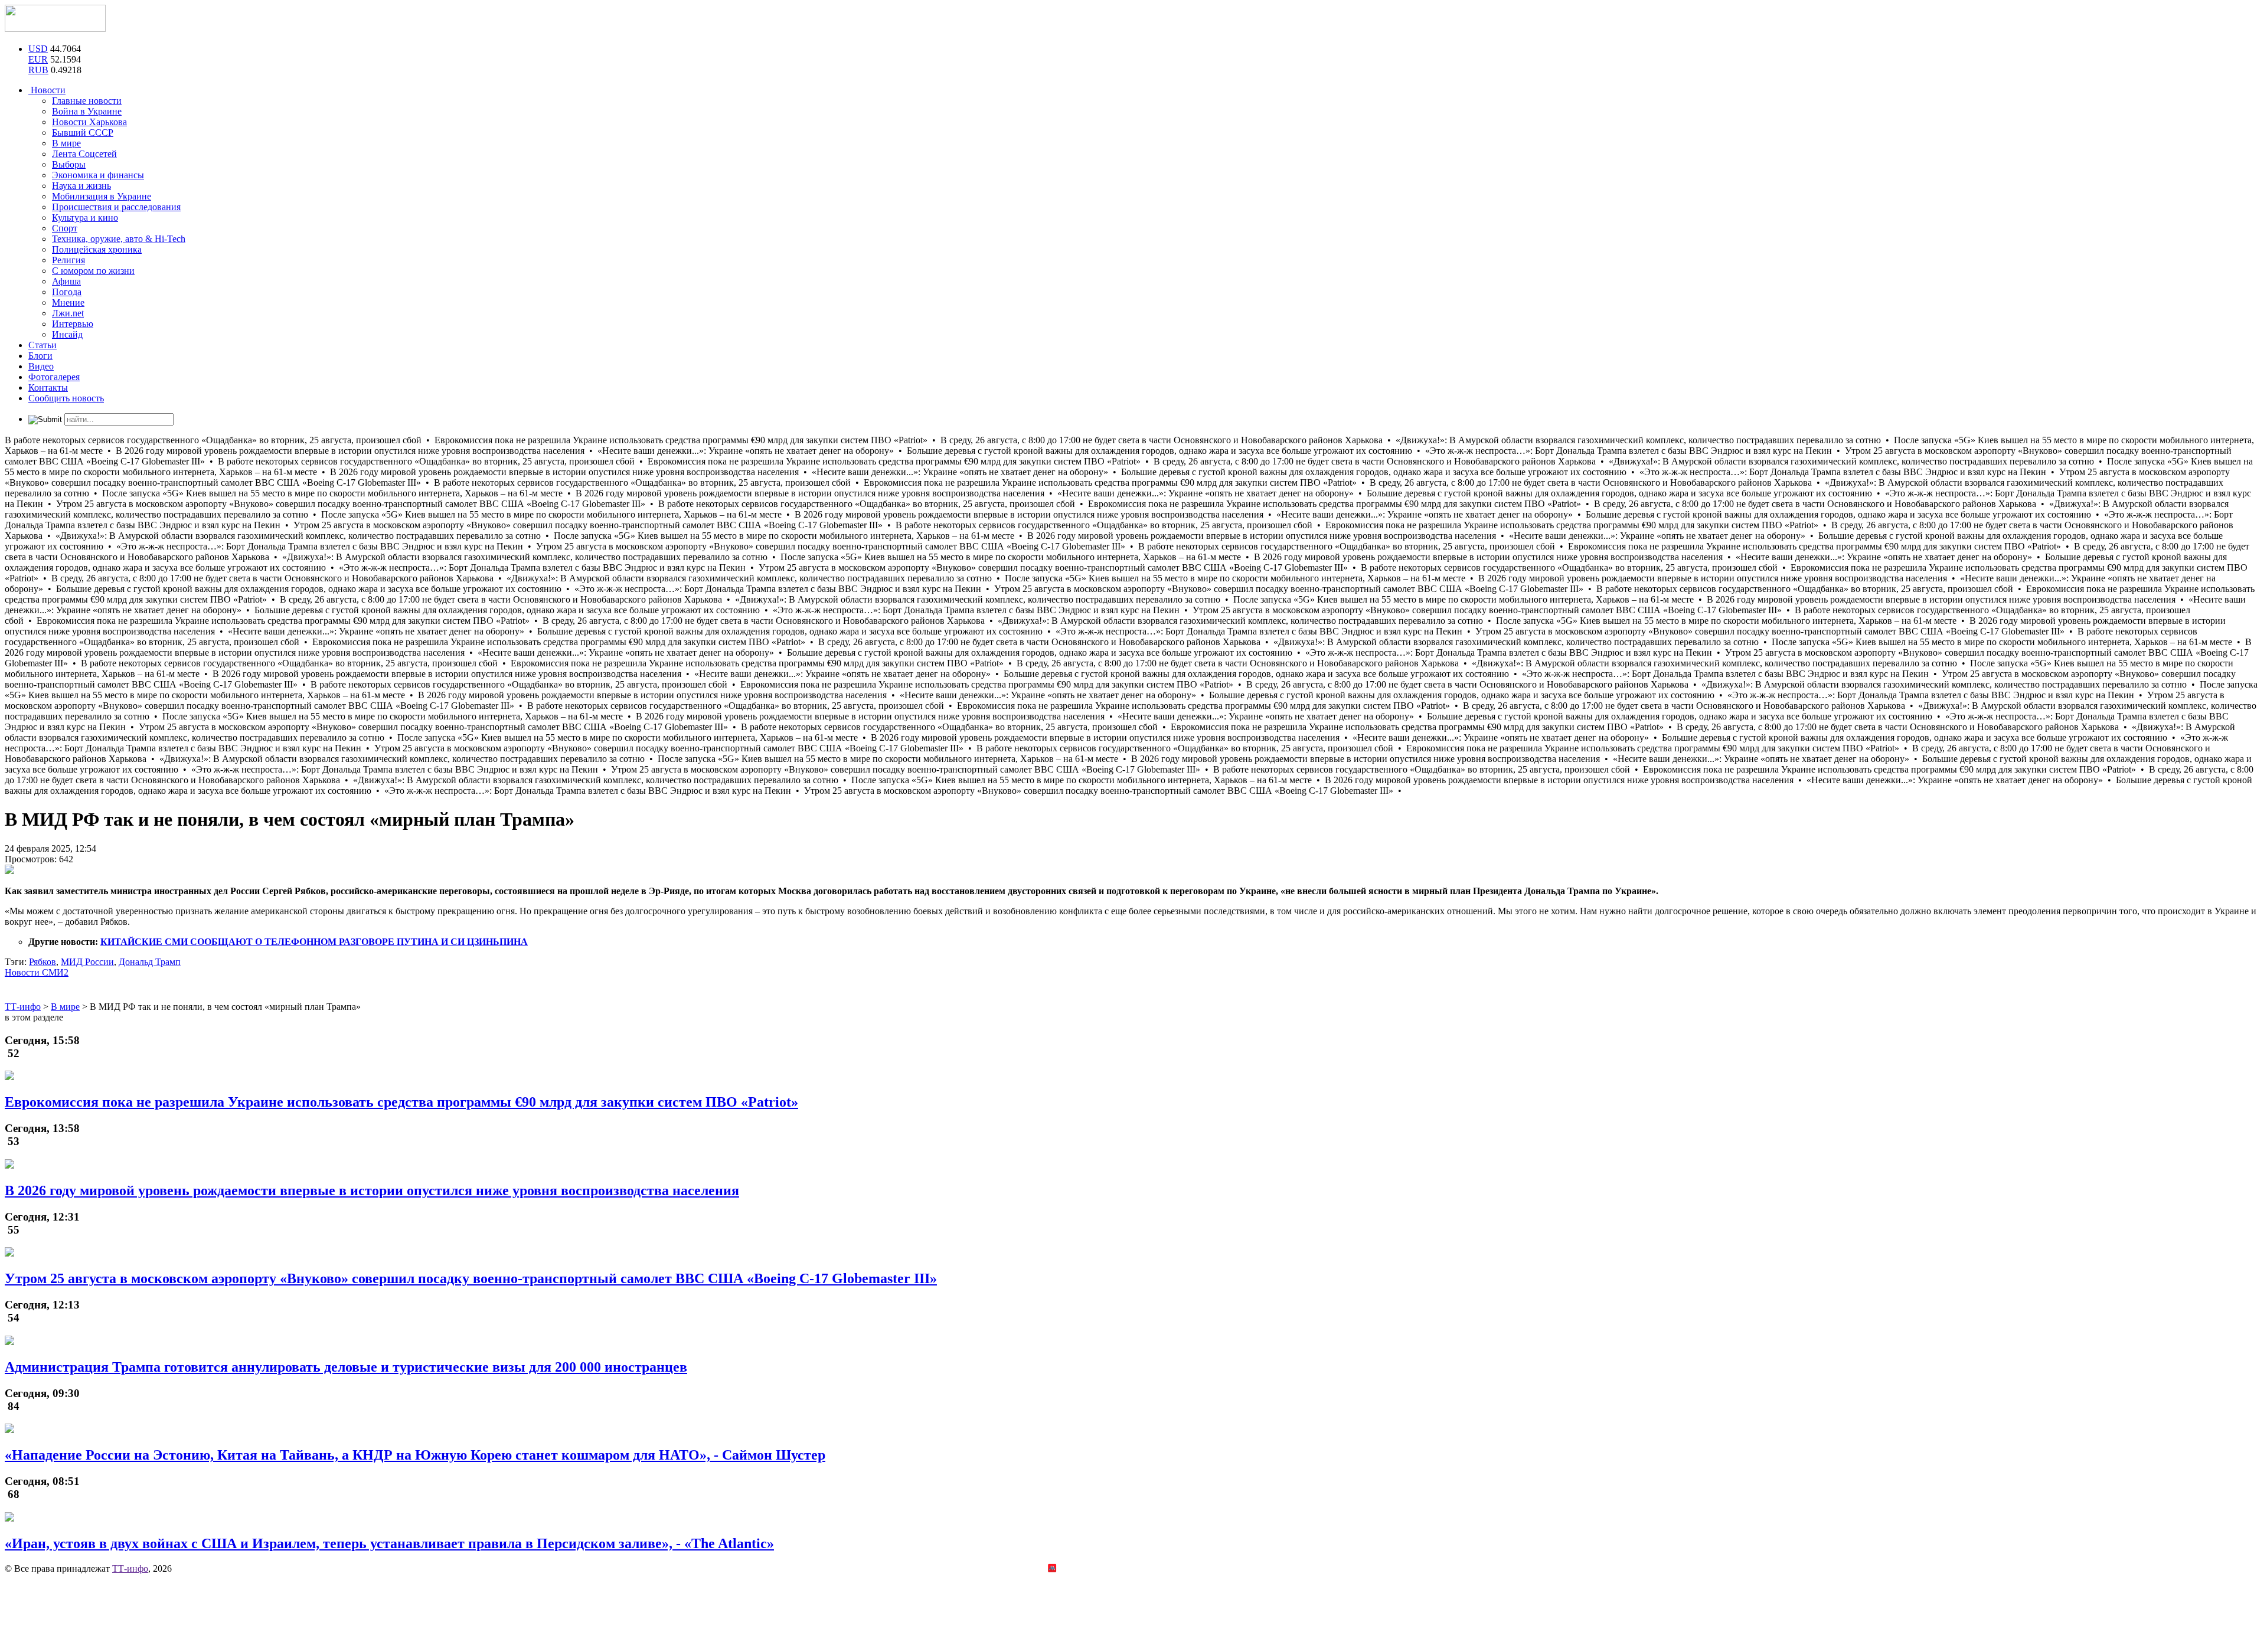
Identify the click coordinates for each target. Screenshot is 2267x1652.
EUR (38, 59)
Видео (41, 366)
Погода (67, 292)
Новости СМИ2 (37, 972)
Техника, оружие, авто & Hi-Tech (119, 239)
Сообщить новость (66, 398)
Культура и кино (85, 217)
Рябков (43, 962)
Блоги (40, 356)
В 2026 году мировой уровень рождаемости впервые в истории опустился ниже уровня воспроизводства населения (372, 1190)
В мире (66, 143)
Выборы (69, 164)
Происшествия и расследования (116, 207)
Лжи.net (68, 313)
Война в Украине (87, 111)
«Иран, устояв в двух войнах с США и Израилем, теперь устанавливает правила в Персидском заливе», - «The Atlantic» (389, 1543)
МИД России (87, 962)
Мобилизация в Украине (102, 196)
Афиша (66, 281)
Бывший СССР (83, 133)
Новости (47, 90)
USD (38, 49)
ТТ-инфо (130, 1568)
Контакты (48, 387)
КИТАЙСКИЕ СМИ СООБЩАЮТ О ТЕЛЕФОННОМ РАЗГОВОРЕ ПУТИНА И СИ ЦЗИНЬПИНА (314, 942)
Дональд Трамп (150, 962)
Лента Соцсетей (84, 154)
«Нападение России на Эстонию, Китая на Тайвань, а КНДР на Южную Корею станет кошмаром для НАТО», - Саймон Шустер (415, 1455)
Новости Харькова (89, 122)
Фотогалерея (54, 377)
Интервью (73, 324)
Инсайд (67, 334)
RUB (38, 70)
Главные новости (87, 101)
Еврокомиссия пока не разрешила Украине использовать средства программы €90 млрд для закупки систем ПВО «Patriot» (401, 1102)
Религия (68, 260)
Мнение (68, 302)
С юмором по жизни (93, 271)
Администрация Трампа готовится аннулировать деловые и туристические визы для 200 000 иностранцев (346, 1367)
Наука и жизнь (81, 186)
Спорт (65, 228)
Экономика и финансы (98, 175)
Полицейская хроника (97, 249)
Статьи (43, 345)
